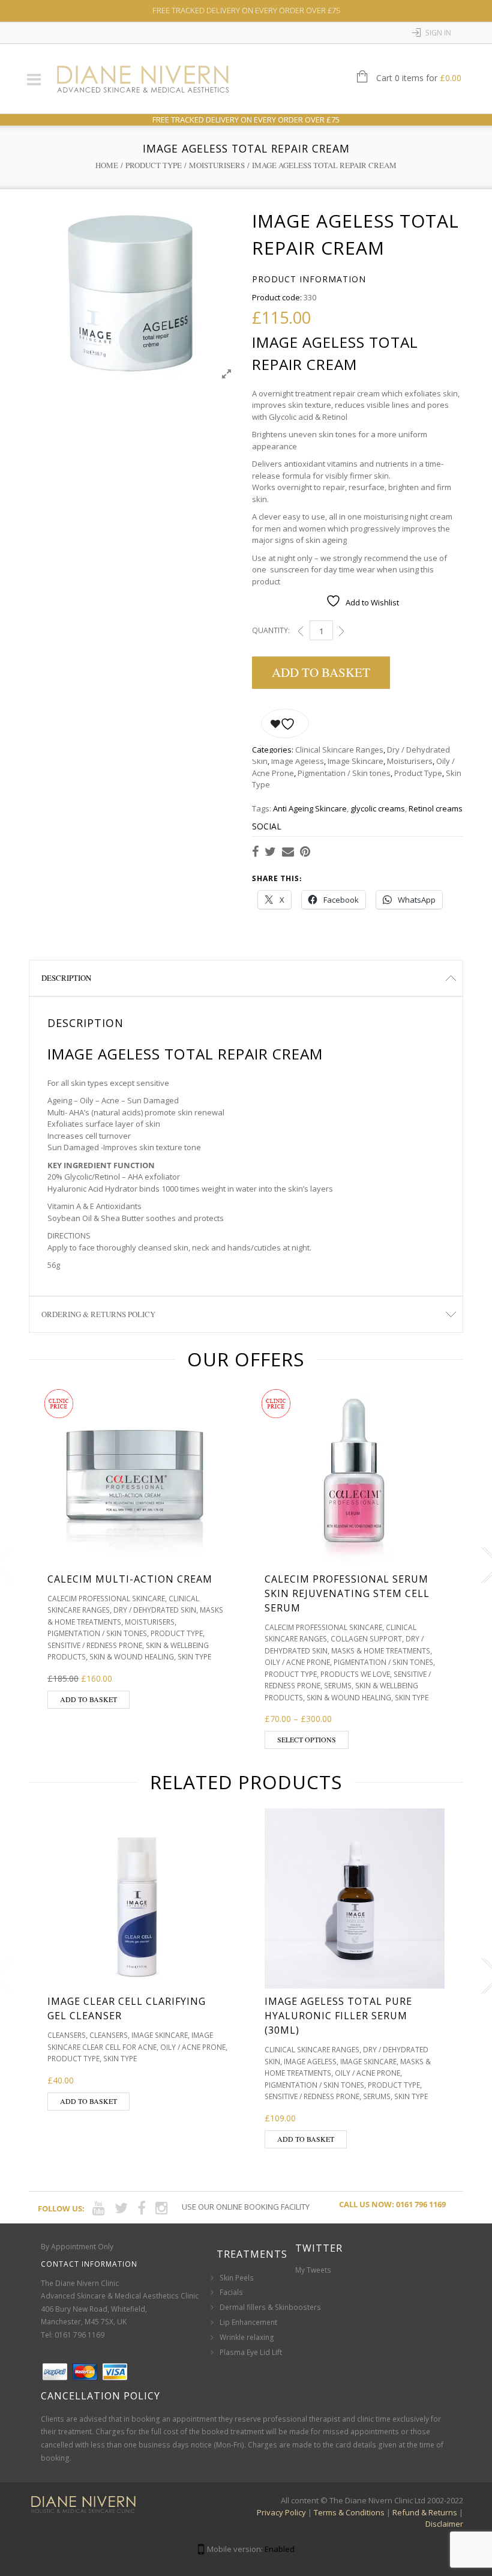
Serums (338, 1686)
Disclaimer (444, 2524)
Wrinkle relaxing (247, 2337)
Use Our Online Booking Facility (246, 2207)
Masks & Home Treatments (381, 1651)
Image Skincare (355, 761)
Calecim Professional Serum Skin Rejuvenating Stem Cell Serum (347, 1593)
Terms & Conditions (349, 2512)
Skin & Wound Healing (132, 1657)
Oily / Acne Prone (297, 1662)
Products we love (355, 1674)
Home (107, 165)
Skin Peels (237, 2278)
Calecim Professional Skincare (106, 1599)
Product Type (154, 165)
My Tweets (313, 2270)
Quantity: (271, 630)
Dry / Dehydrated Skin (155, 1610)
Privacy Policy (281, 2512)
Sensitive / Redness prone (95, 1645)
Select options (307, 1739)
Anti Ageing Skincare (310, 808)
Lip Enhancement (248, 2322)
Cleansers (67, 2035)
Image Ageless (298, 761)
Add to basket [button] (88, 1699)
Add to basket (321, 672)
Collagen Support (366, 1639)
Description (66, 978)
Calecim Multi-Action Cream (130, 1579)
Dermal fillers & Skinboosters (270, 2307)
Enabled (280, 2549)
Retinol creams (436, 808)
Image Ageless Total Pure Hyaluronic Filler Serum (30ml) (338, 2016)
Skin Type (194, 1657)
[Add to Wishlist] (285, 723)
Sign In (438, 33)
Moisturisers (217, 165)
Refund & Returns (425, 2512)
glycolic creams (378, 808)
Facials (231, 2292)
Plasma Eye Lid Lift (251, 2352)
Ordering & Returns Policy (98, 1314)
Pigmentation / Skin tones (344, 773)
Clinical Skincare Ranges (339, 750)
